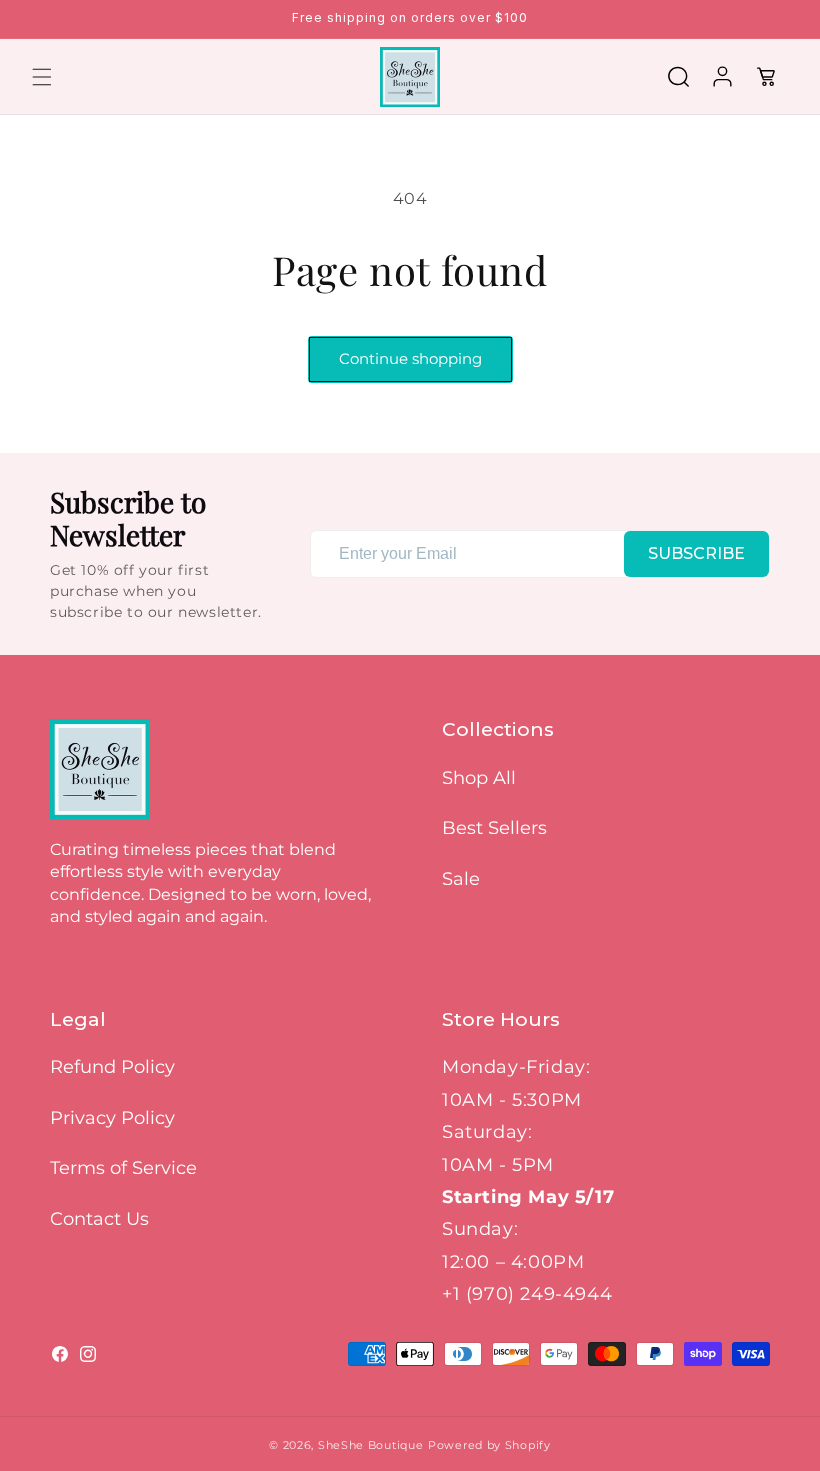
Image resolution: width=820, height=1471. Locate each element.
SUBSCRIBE (696, 553)
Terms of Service (123, 1168)
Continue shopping (410, 358)
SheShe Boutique (371, 1445)
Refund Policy (112, 1067)
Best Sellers (494, 828)
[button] (42, 77)
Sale (461, 879)
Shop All (479, 778)
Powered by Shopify (489, 1445)
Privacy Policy (112, 1118)
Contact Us (99, 1219)
